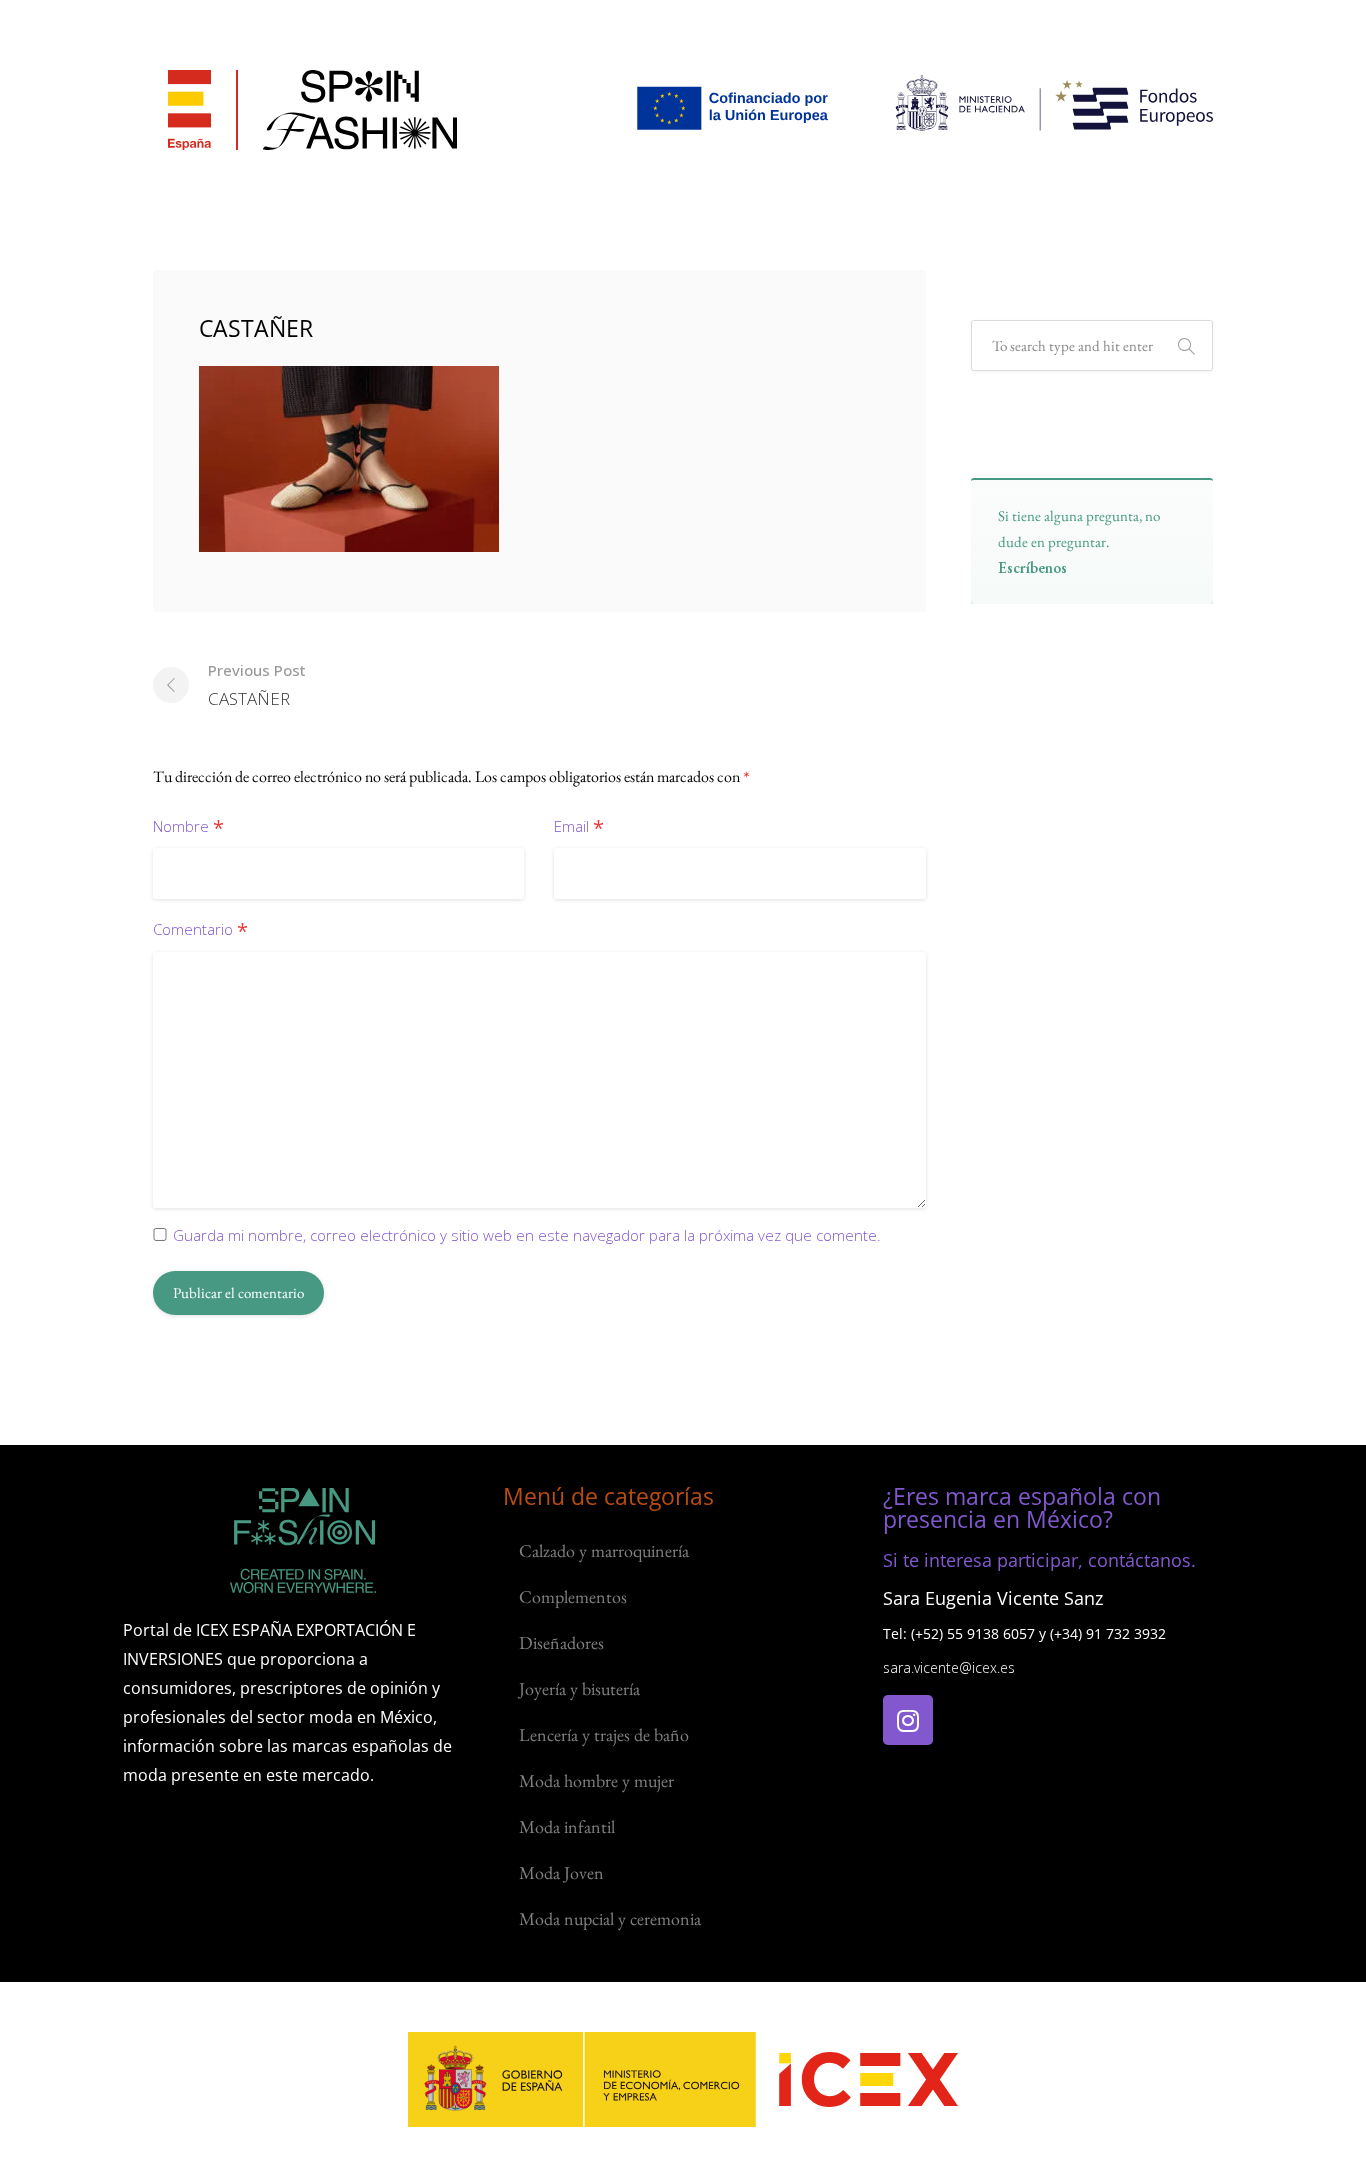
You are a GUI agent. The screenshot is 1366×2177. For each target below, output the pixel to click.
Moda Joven (561, 1872)
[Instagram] (908, 1720)
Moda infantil (567, 1826)
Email (579, 827)
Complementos (573, 1596)
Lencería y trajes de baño (604, 1734)
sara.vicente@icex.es (949, 1667)
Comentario (200, 930)
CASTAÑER (257, 685)
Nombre (188, 827)
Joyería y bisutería (579, 1688)
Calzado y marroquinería (604, 1550)
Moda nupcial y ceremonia (610, 1918)
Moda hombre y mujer (596, 1780)
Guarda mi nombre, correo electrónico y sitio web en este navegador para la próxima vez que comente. (527, 1235)
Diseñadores (561, 1642)
